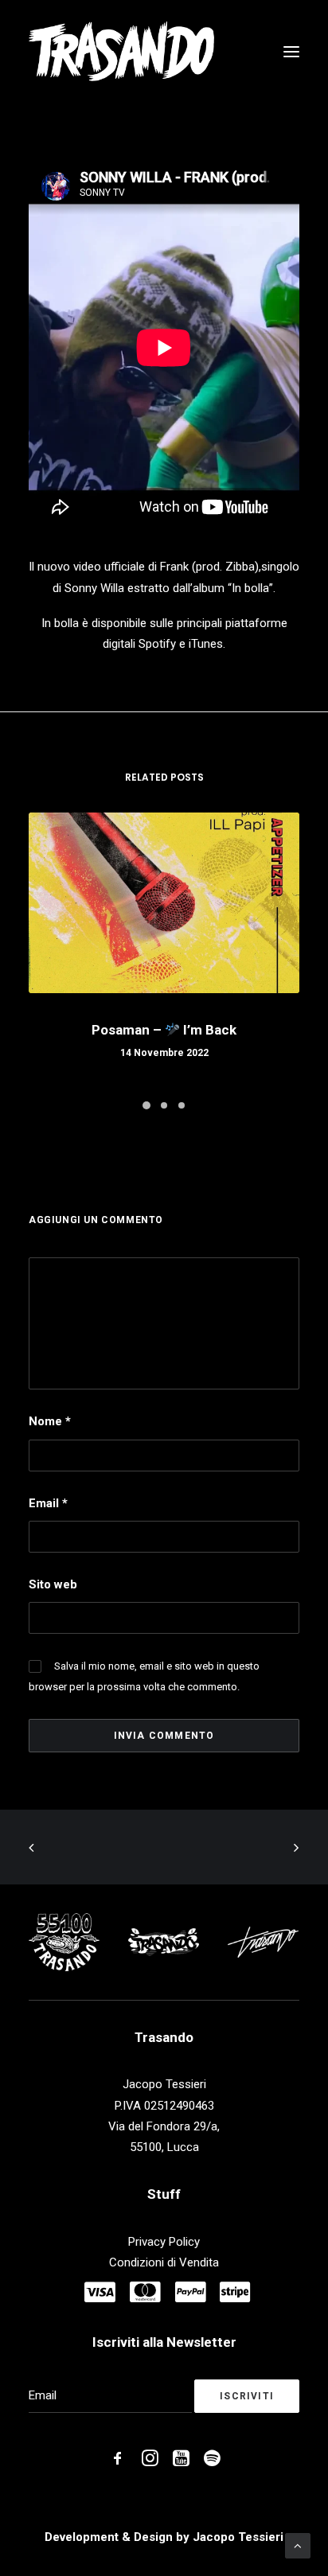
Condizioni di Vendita (164, 2262)
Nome (50, 1421)
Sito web (53, 1584)
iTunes (206, 644)
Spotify (157, 644)
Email (48, 1503)
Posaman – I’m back (164, 1030)
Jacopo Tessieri (238, 2537)
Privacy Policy (164, 2242)
